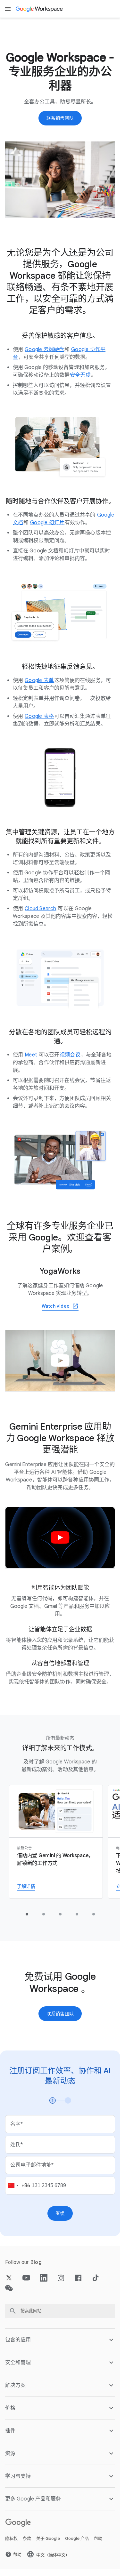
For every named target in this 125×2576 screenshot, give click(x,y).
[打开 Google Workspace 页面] (40, 9)
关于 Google (48, 2538)
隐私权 (11, 2538)
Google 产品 (77, 2538)
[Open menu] (8, 9)
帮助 (98, 2538)
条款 (27, 2538)
